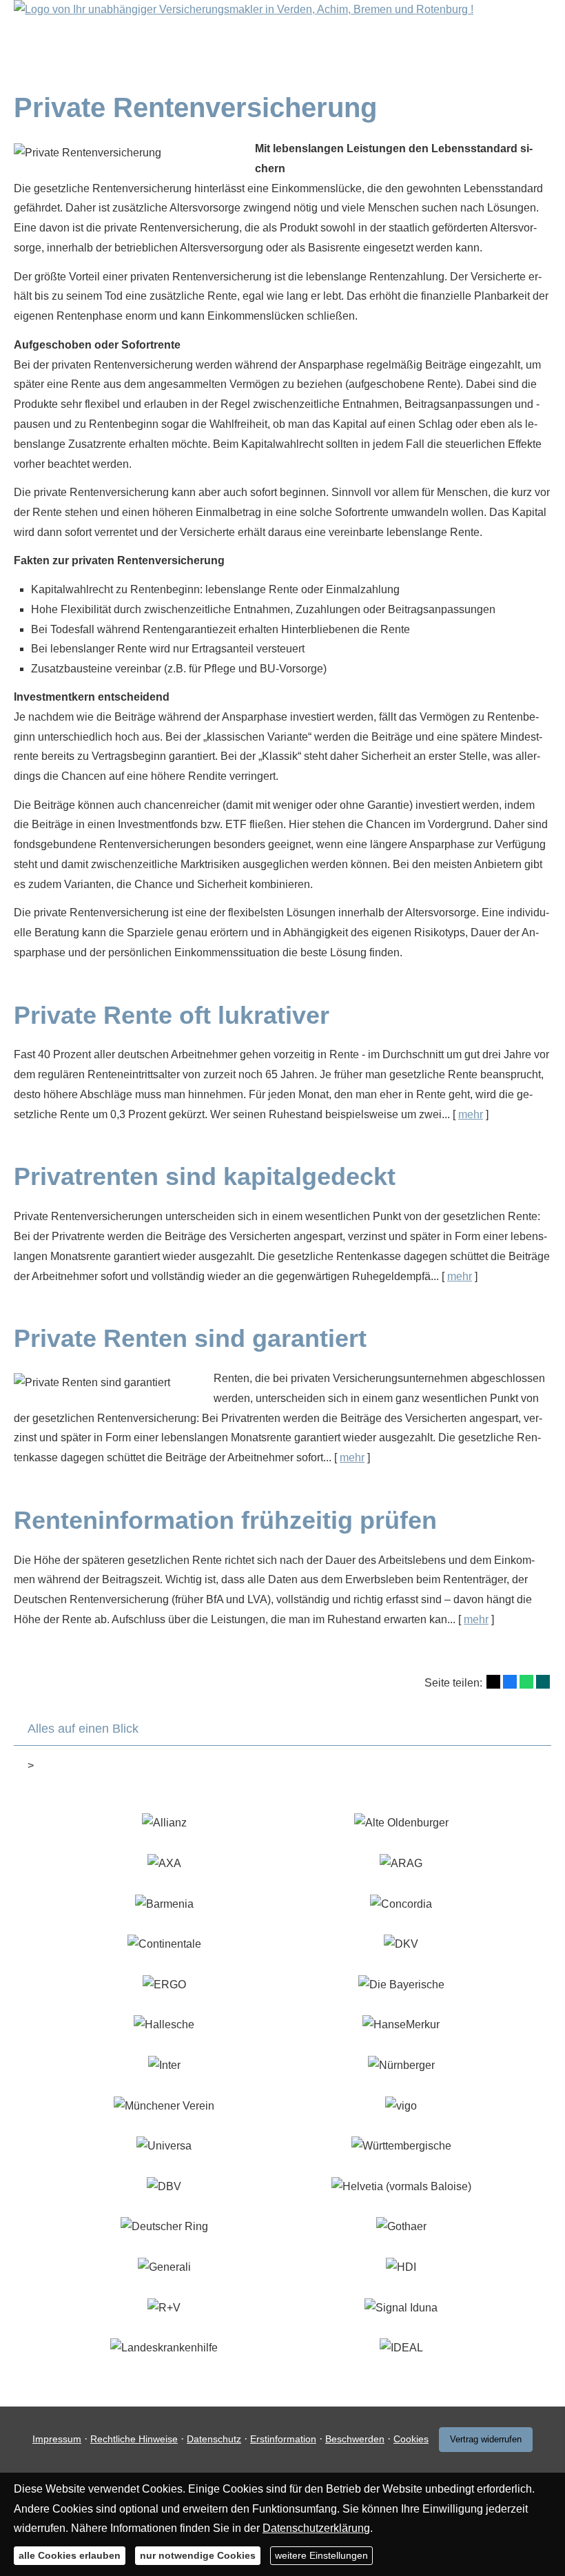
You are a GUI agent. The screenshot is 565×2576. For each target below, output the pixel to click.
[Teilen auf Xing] (543, 1682)
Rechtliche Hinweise (134, 2439)
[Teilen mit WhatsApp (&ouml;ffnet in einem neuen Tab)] (526, 1682)
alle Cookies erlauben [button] (70, 2555)
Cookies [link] (411, 2439)
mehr (471, 1114)
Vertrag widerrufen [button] (486, 2439)
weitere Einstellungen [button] (321, 2555)
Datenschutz (214, 2439)
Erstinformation (283, 2439)
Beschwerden (355, 2439)
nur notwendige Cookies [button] (198, 2555)
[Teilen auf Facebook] (510, 1682)
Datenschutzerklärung (316, 2528)
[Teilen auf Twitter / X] (493, 1682)
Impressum (57, 2439)
